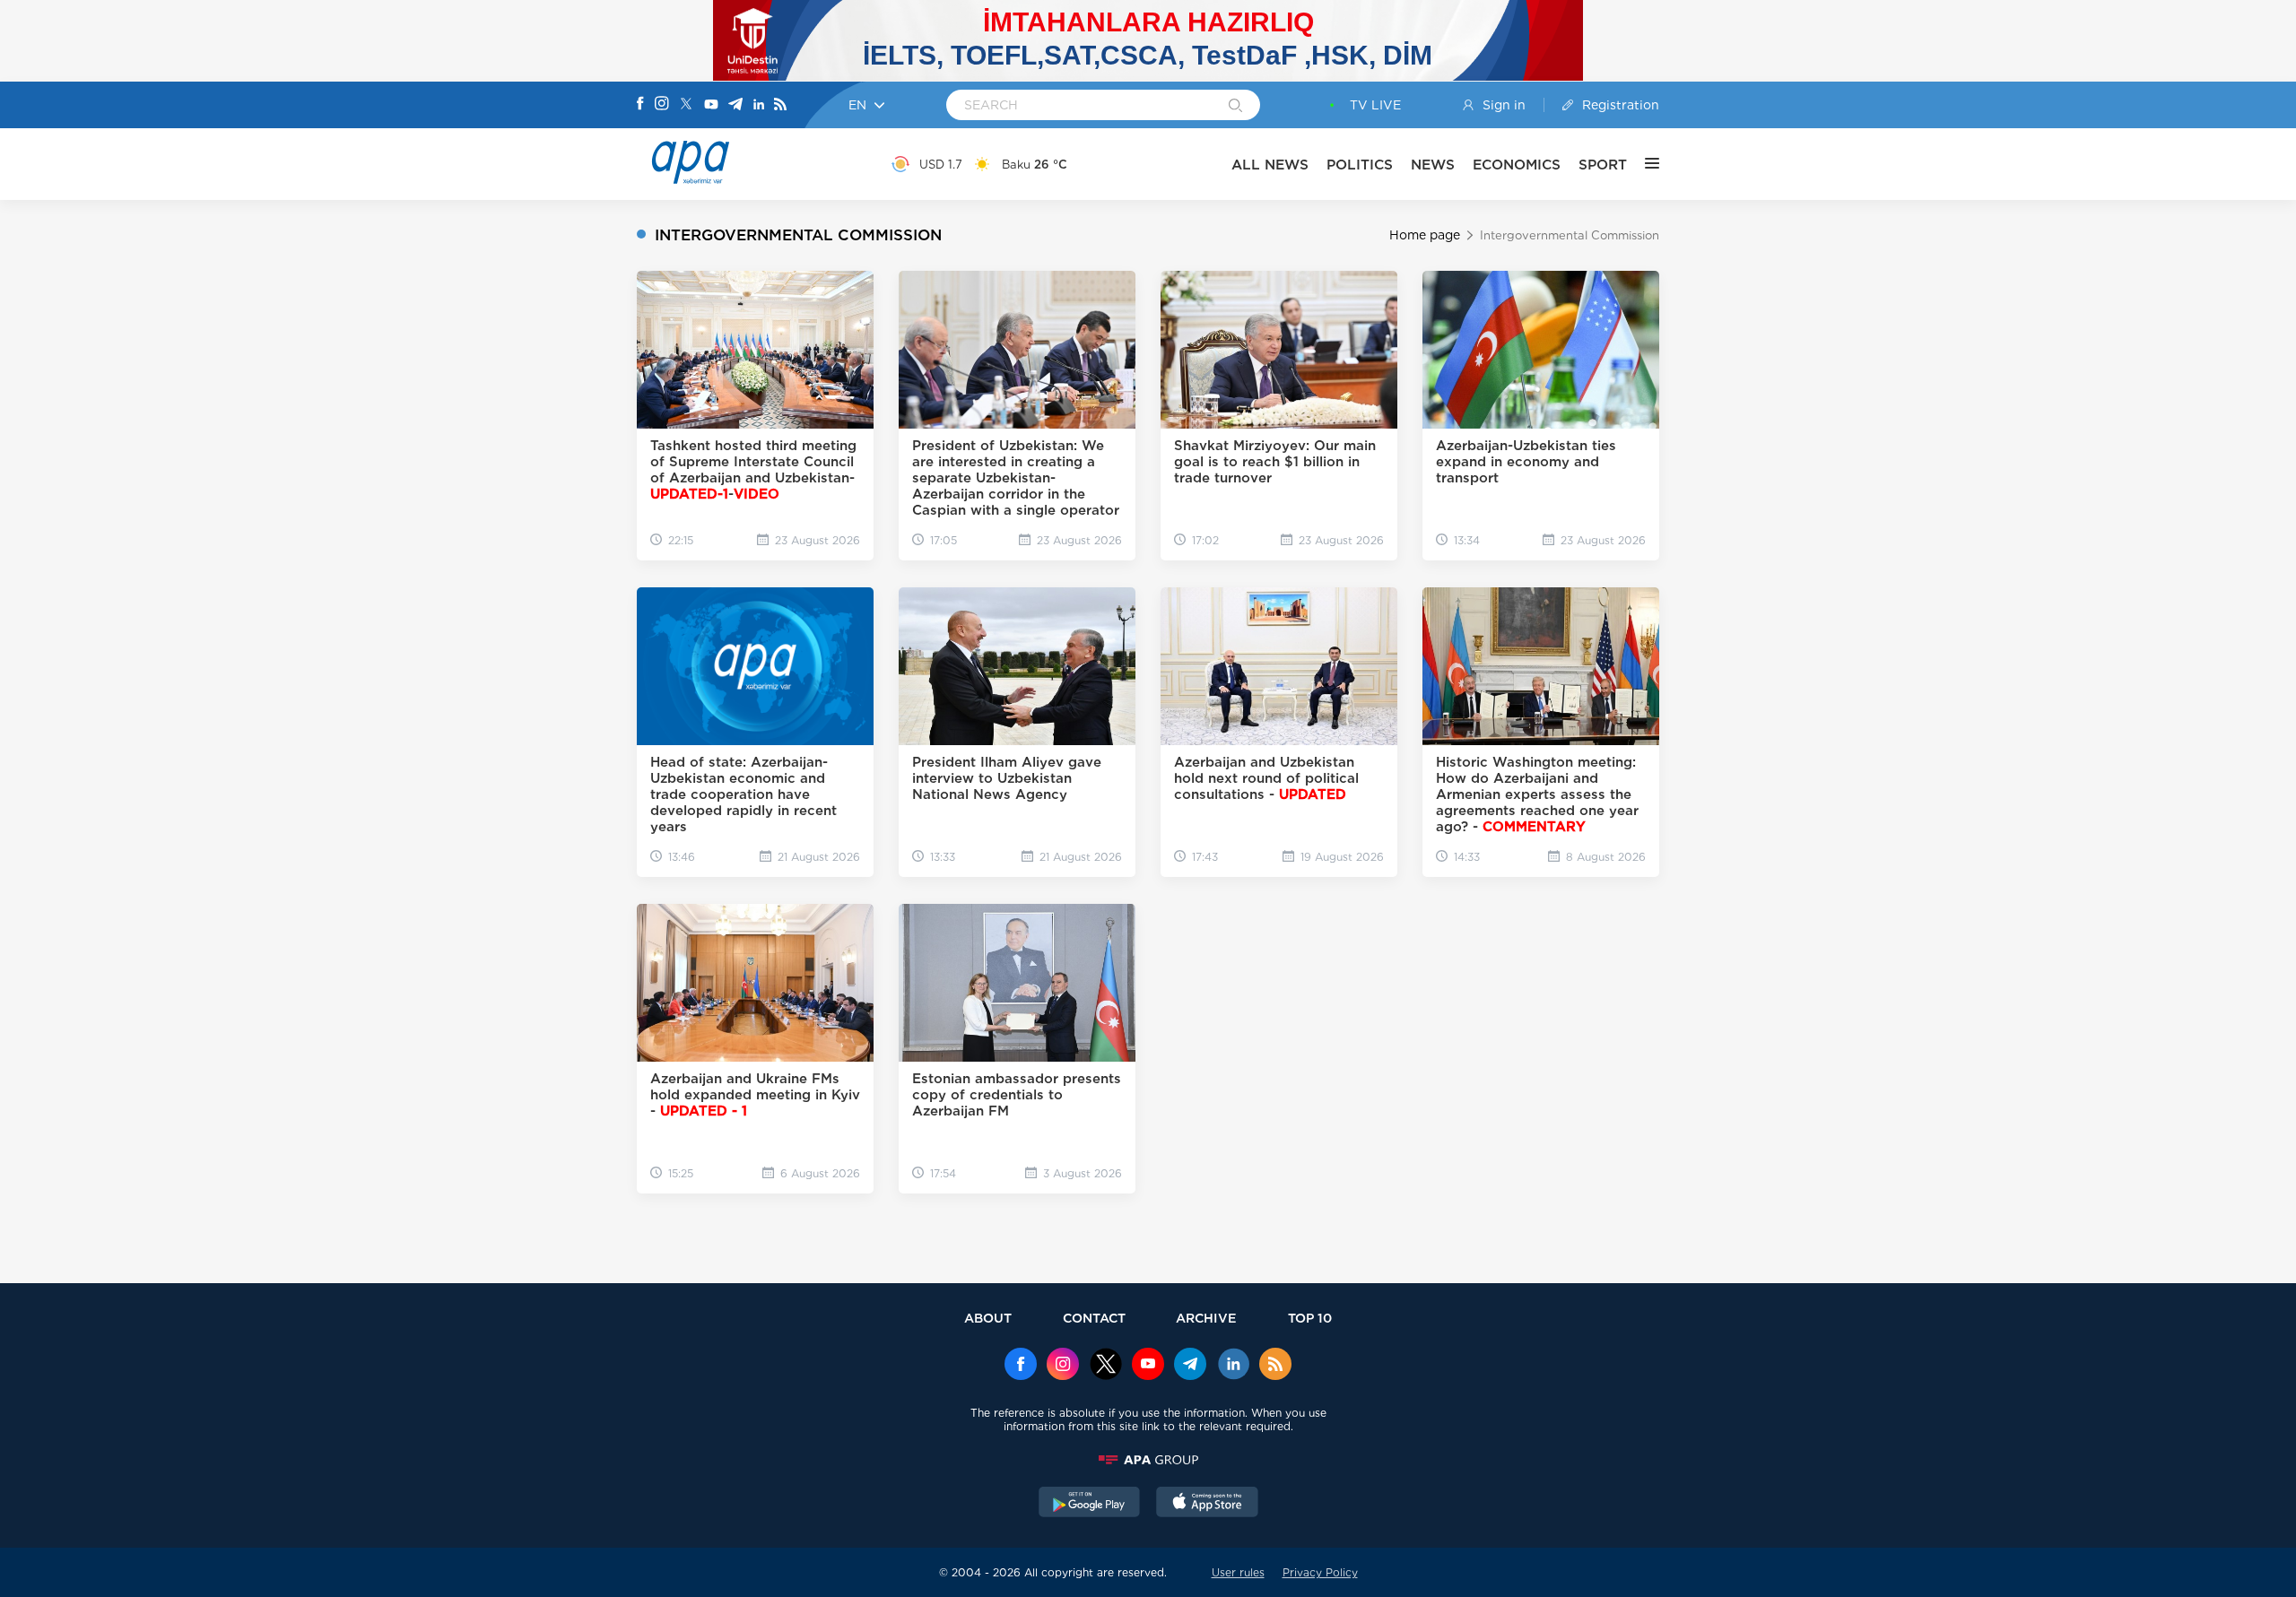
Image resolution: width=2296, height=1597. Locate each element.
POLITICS (1360, 165)
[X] (686, 105)
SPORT (1603, 165)
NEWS (1433, 165)
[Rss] (780, 105)
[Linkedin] (759, 105)
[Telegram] (735, 105)
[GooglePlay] (1090, 1504)
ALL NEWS (1270, 165)
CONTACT (1094, 1318)
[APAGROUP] (1148, 1460)
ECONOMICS (1517, 165)
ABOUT (988, 1318)
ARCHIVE (1206, 1318)
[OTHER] (1643, 164)
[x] (1106, 1366)
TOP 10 (1310, 1318)
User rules (1238, 1572)
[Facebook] (640, 105)
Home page (1425, 235)
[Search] (1235, 107)
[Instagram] (662, 105)
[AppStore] (1207, 1504)
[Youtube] (711, 105)
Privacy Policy (1320, 1572)
